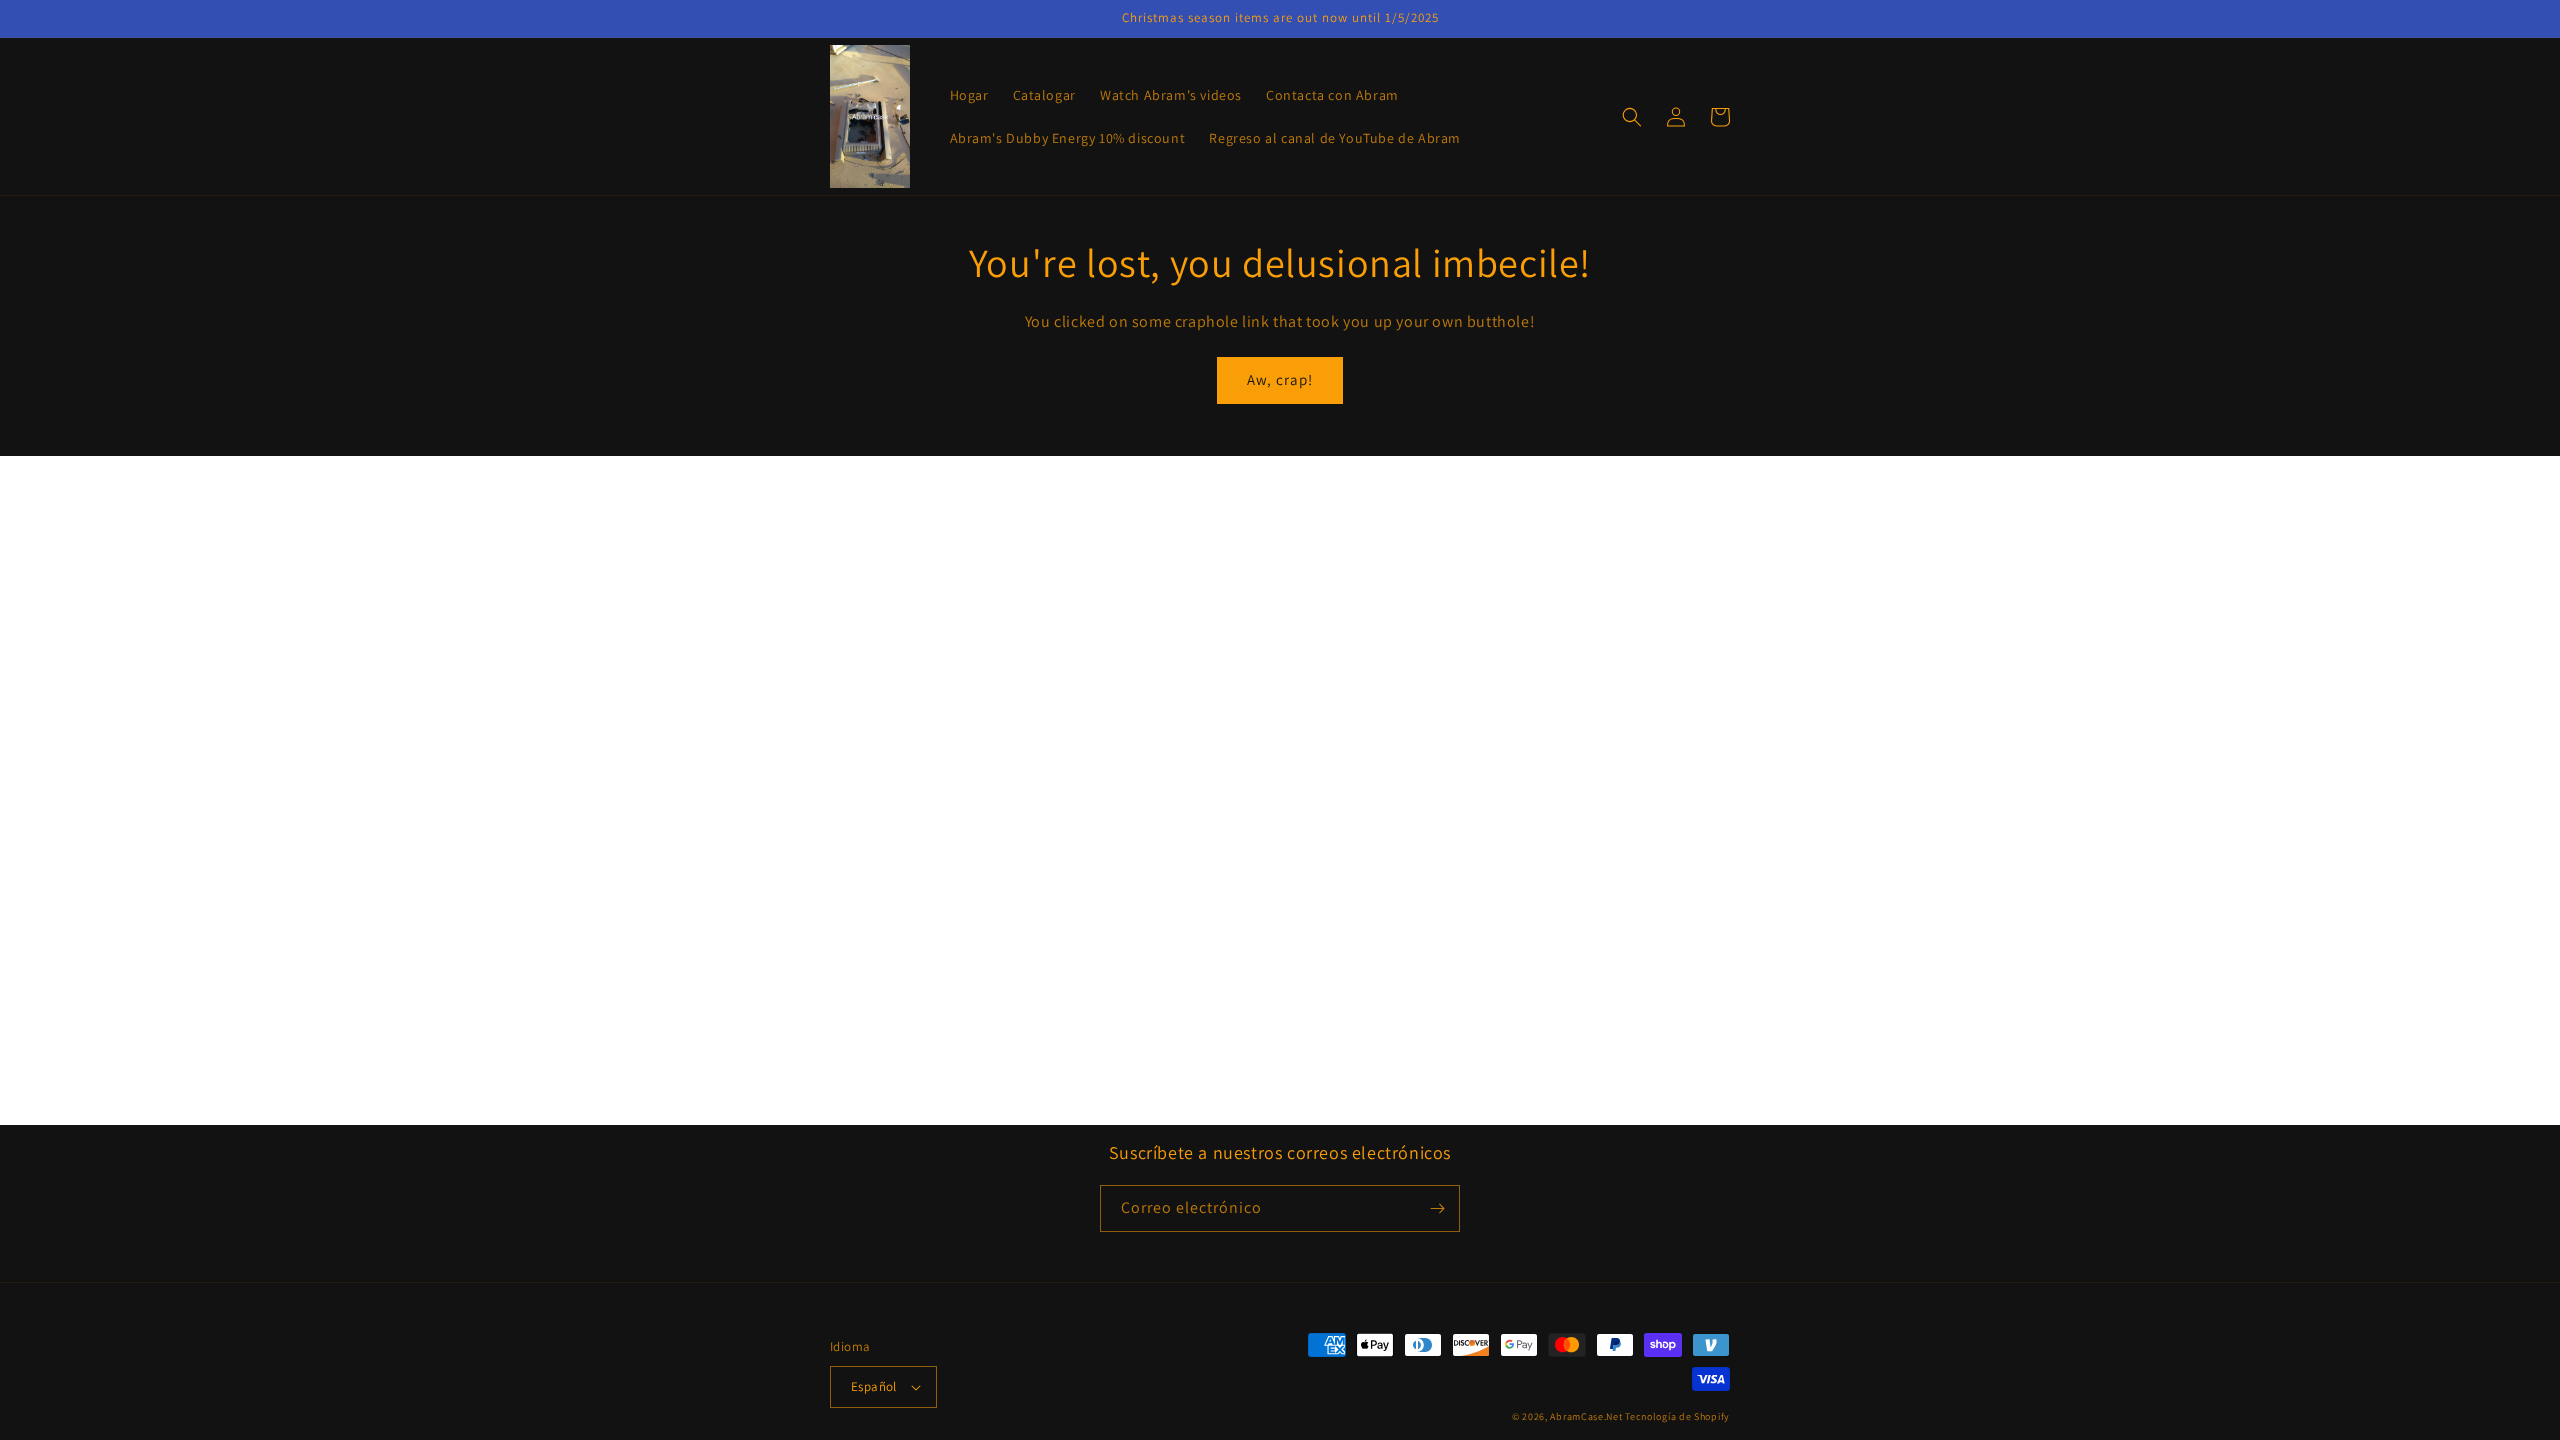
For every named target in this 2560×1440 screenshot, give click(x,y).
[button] (1632, 117)
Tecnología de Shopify (1677, 1416)
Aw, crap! (1280, 379)
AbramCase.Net (1586, 1416)
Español (874, 1386)
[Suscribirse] (1437, 1208)
